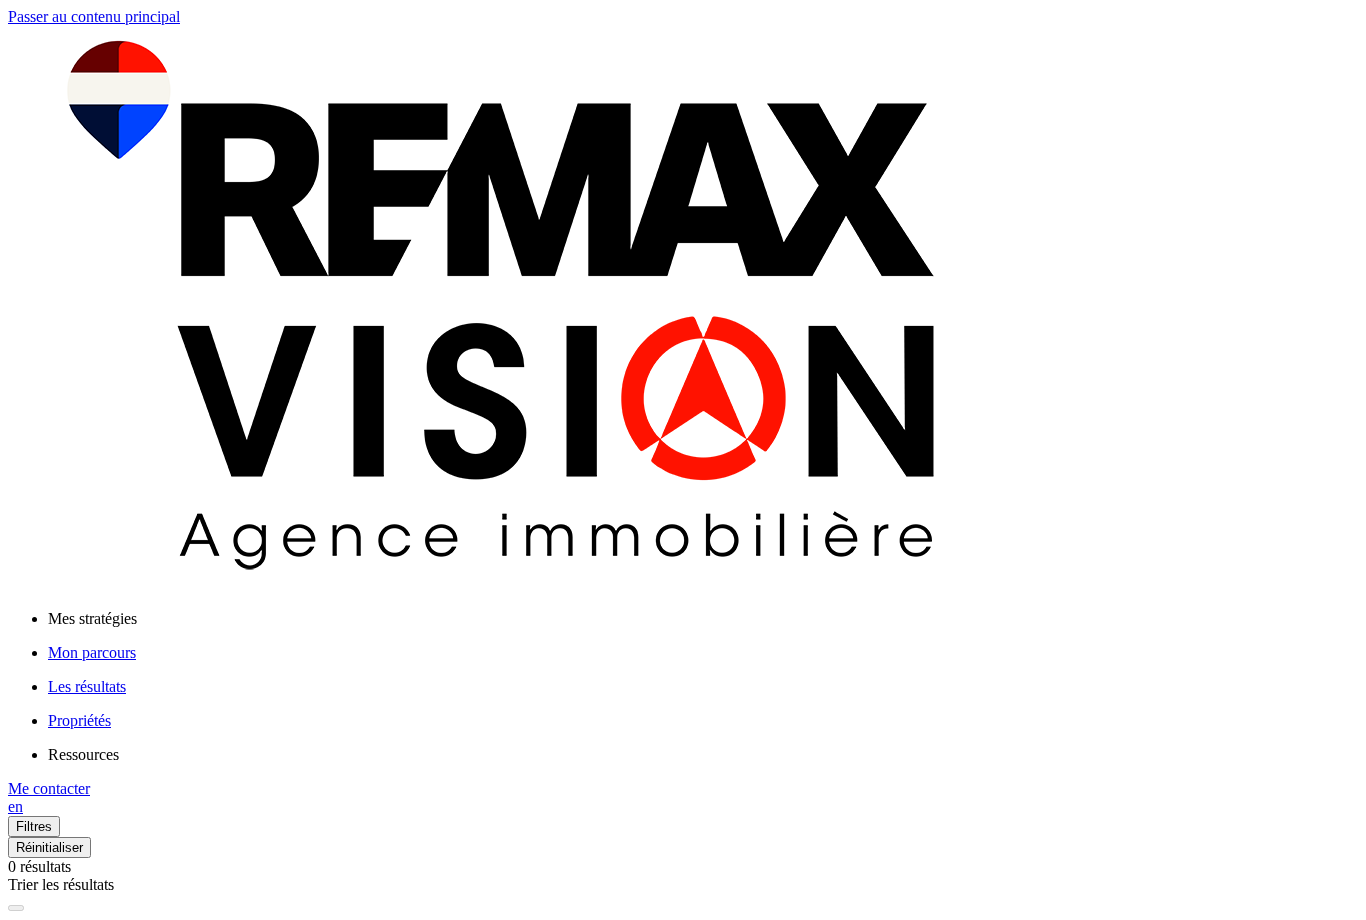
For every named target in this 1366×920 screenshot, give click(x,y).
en (15, 806)
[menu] (703, 619)
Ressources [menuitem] (83, 754)
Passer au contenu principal (94, 16)
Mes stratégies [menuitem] (92, 618)
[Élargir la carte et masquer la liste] (16, 908)
